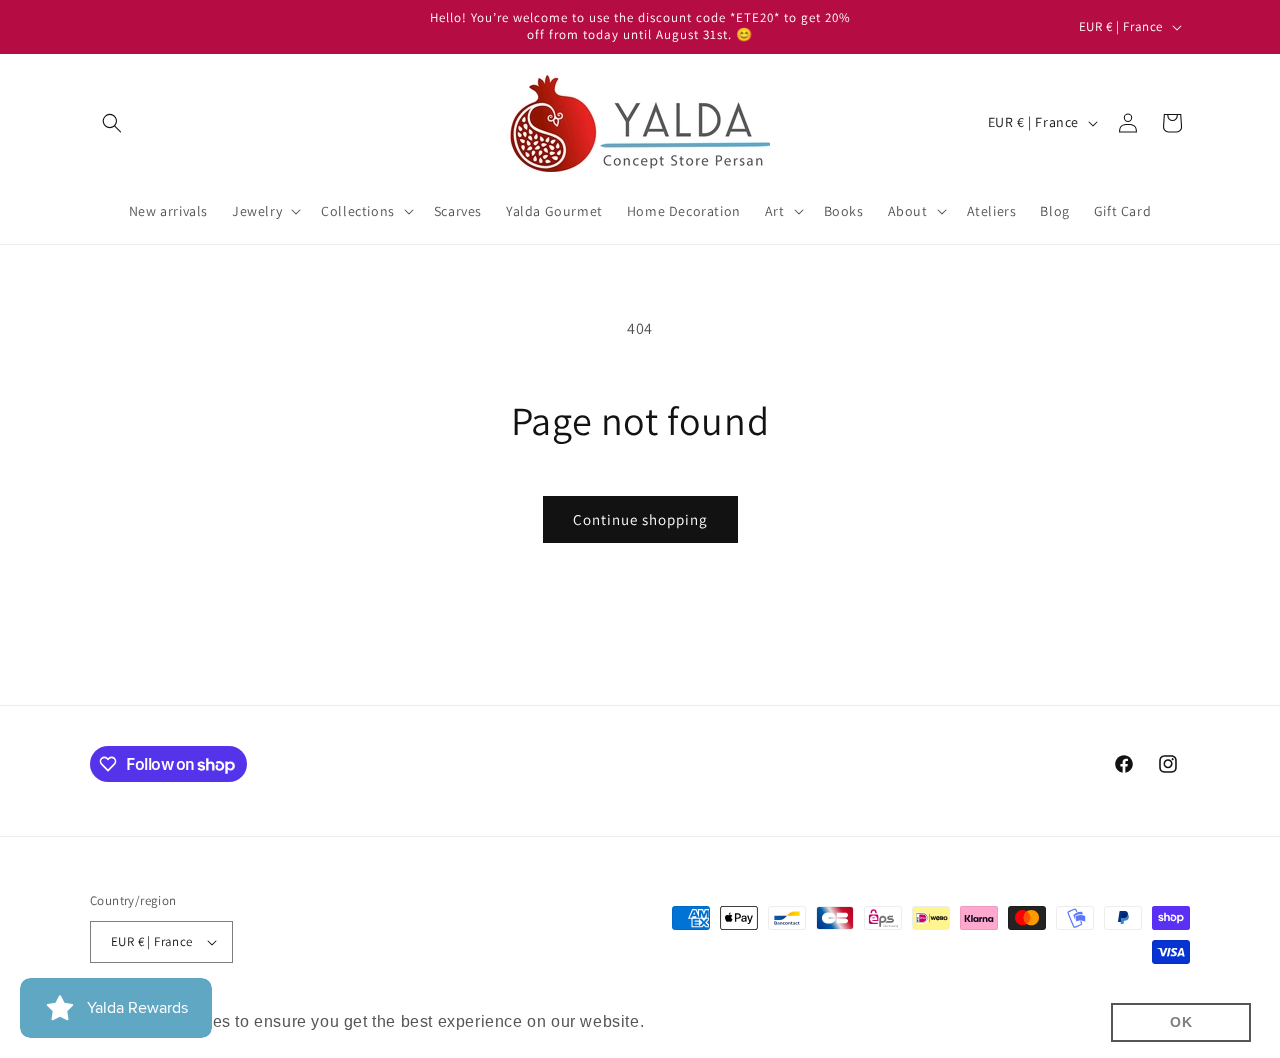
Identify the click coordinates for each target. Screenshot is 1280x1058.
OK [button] (1181, 1022)
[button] (112, 123)
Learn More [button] (695, 1021)
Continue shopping (640, 519)
